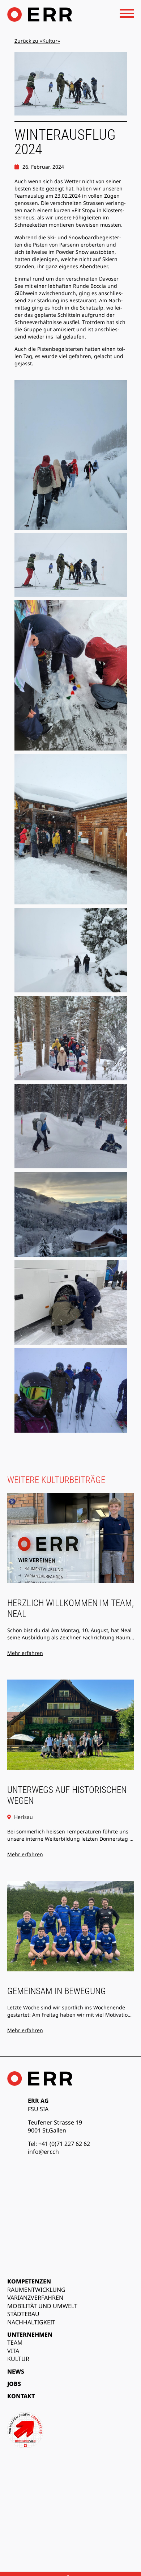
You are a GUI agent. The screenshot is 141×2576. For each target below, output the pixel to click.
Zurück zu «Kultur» (37, 41)
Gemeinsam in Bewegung (57, 1991)
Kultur (18, 2359)
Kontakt (21, 2396)
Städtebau (23, 2314)
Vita (13, 2351)
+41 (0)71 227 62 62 (64, 2144)
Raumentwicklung (36, 2290)
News (16, 2371)
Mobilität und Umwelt (42, 2306)
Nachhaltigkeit (31, 2322)
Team (15, 2342)
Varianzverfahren (35, 2298)
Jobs (14, 2384)
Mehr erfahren (25, 1653)
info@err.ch (43, 2152)
